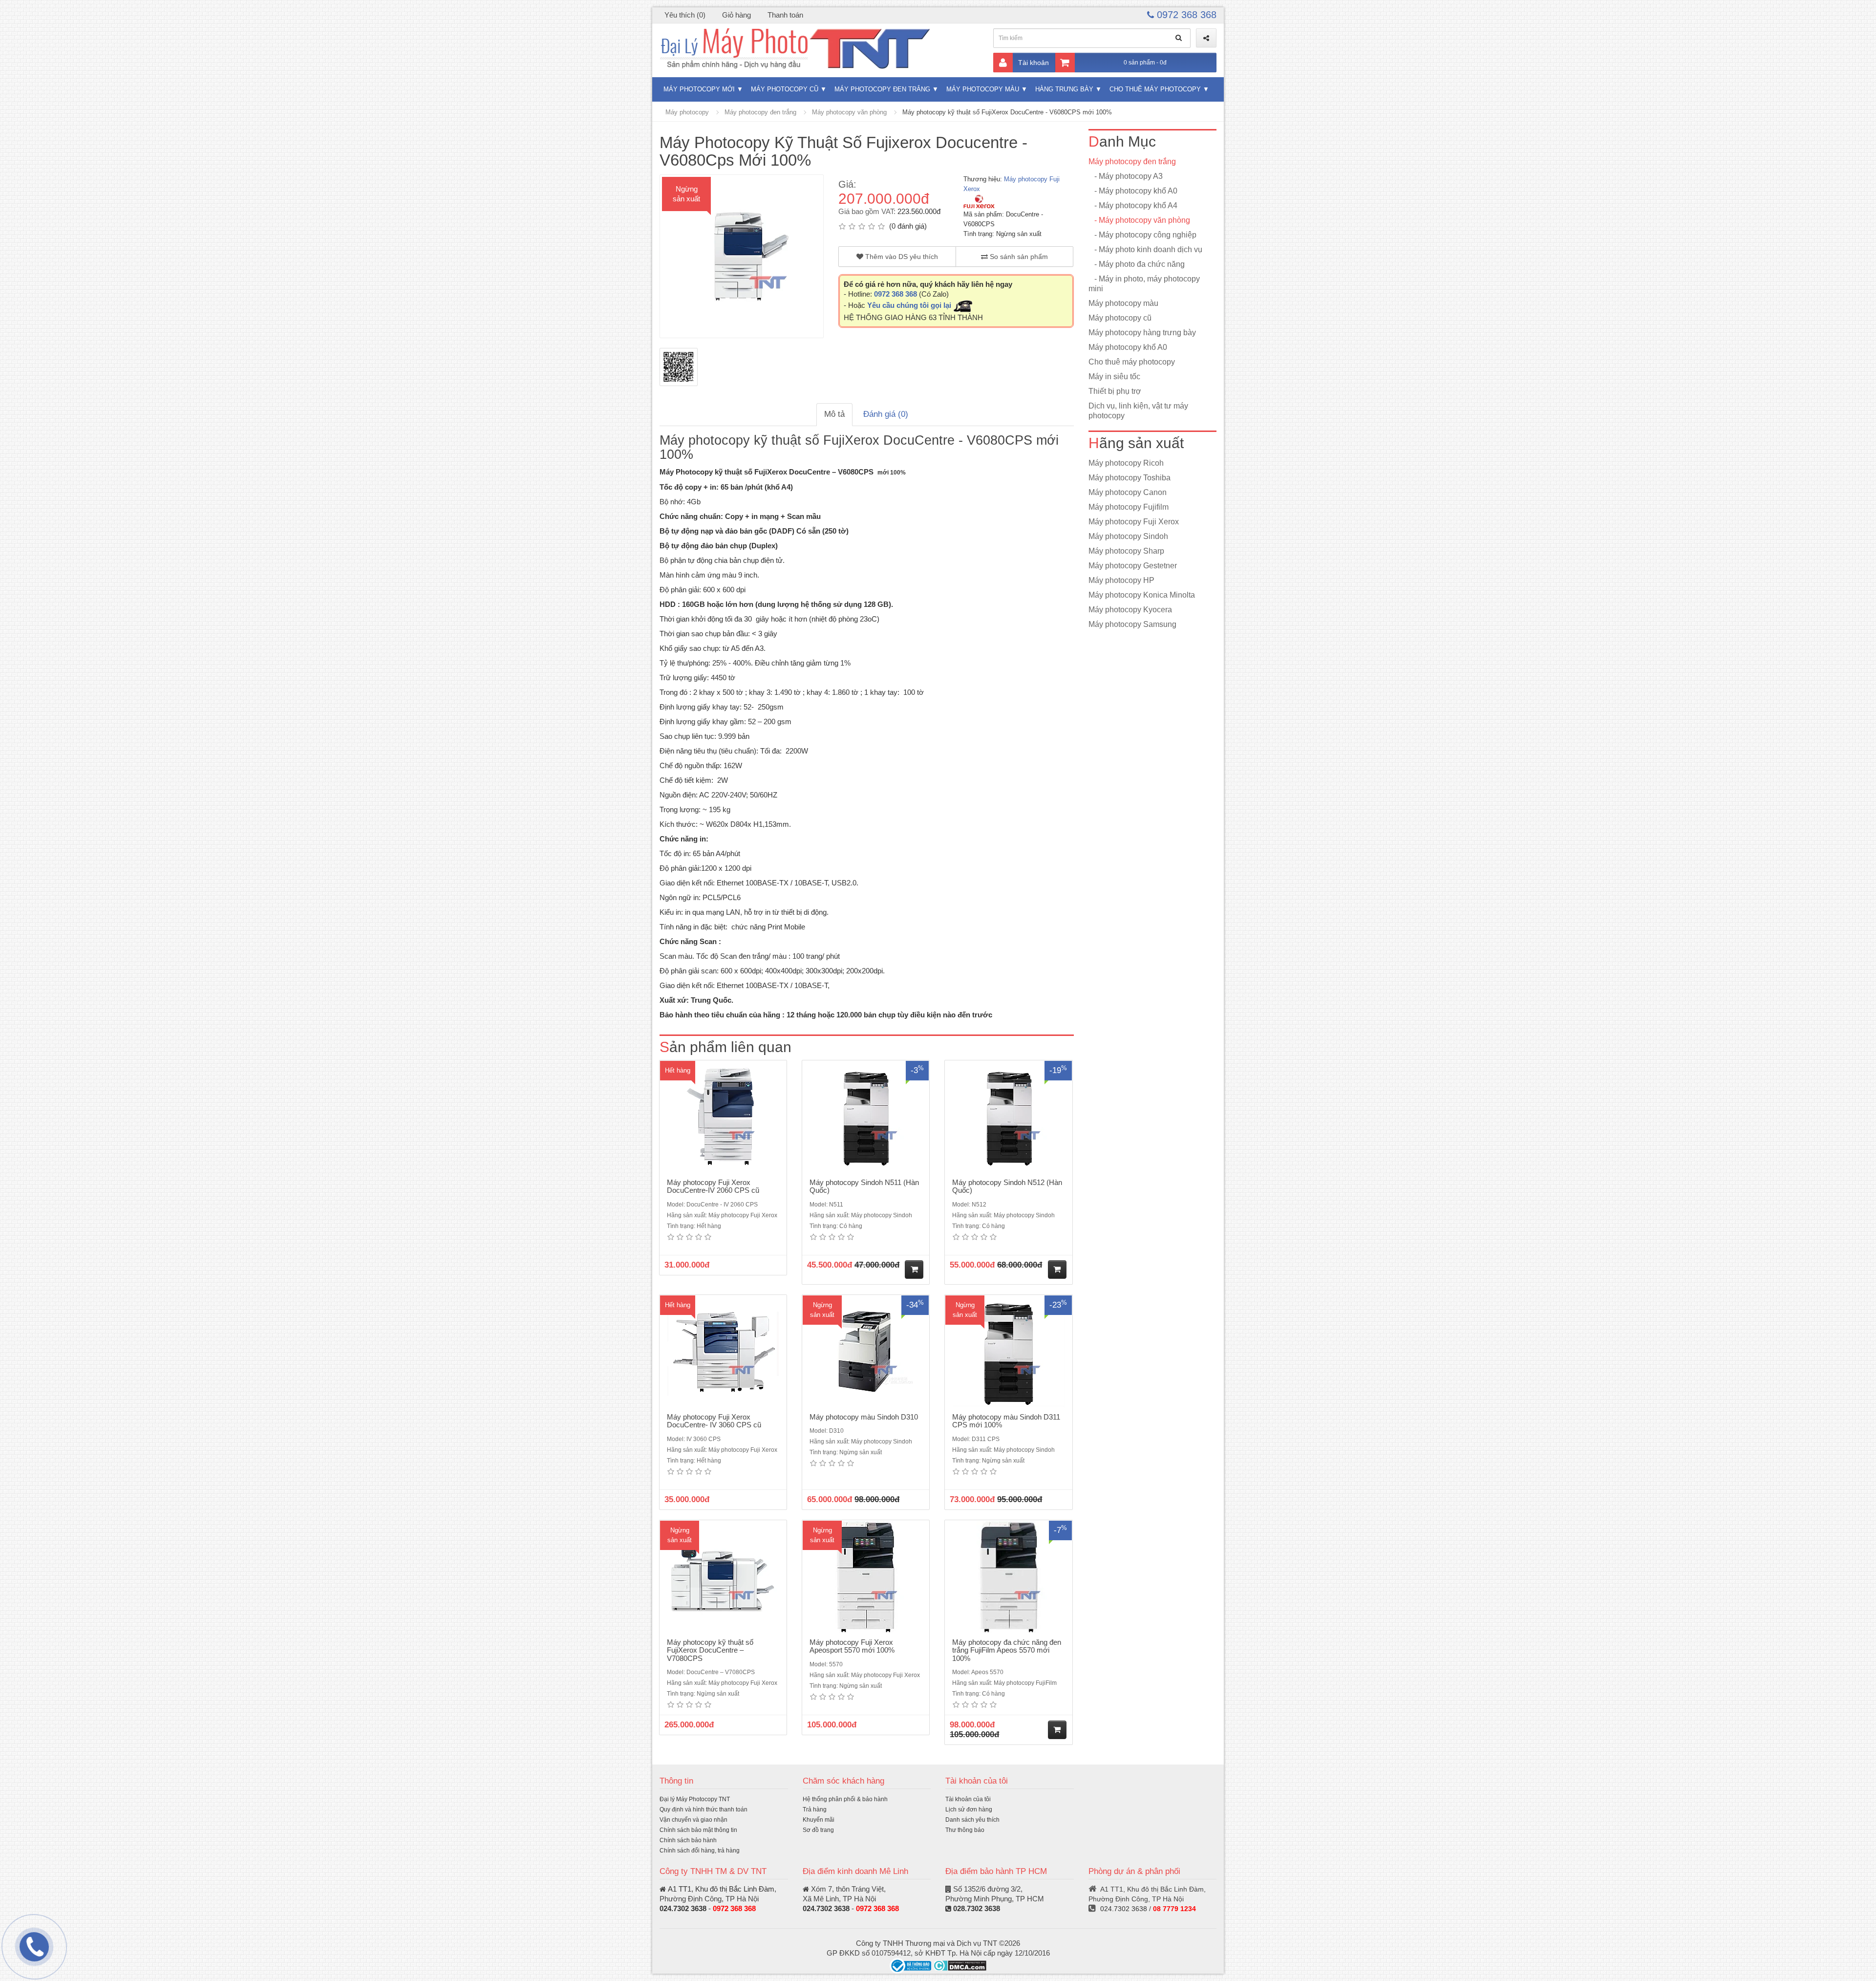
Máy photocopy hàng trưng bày (1142, 333)
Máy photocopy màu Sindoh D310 (864, 1417)
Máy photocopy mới (699, 89)
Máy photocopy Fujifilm (1129, 507)
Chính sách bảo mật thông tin (698, 1830)
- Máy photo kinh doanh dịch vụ (1145, 249)
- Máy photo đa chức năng (1137, 264)
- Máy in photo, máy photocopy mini (1144, 284)
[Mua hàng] (914, 1270)
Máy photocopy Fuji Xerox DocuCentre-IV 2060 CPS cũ (713, 1186)
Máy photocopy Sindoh (1128, 536)
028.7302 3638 (977, 1908)
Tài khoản (1034, 63)
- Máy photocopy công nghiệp (1142, 235)
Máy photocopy (687, 112)
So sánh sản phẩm (1018, 257)
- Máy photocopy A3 (1126, 176)
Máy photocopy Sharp (1126, 551)
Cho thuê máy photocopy (1155, 89)
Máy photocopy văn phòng (849, 112)
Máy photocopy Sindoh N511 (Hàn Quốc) (864, 1186)
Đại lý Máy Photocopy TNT (695, 1799)
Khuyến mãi (819, 1820)
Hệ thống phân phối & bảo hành (845, 1799)
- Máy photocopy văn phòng (1139, 220)
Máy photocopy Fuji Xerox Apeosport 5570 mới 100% (852, 1646)
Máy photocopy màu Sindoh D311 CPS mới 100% (1006, 1421)
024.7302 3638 (683, 1908)
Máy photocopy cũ (785, 89)
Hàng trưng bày (1064, 89)
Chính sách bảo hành (688, 1840)
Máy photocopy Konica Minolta (1142, 595)
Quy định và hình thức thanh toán (703, 1809)
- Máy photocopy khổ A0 (1133, 191)
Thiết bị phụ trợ (1115, 391)
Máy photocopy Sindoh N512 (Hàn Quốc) (1007, 1186)
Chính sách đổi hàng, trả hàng (700, 1851)
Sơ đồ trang (818, 1830)
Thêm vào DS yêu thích (901, 257)
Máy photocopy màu (983, 89)
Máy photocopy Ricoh (1126, 463)
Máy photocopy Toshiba (1130, 478)
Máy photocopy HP (1121, 580)
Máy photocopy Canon (1128, 492)
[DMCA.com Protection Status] (960, 1965)
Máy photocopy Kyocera (1130, 610)
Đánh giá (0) (886, 414)
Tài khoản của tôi (968, 1799)
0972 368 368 (1185, 15)
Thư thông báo (965, 1830)
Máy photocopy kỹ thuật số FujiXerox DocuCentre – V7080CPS (710, 1650)
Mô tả (834, 414)
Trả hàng (815, 1809)
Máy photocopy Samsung (1132, 624)
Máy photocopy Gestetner (1133, 566)
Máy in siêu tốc (1114, 377)
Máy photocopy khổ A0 (1128, 347)
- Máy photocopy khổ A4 (1133, 205)
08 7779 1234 (1174, 1909)
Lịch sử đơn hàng (969, 1809)
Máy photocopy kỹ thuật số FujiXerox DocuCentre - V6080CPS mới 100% (1007, 112)
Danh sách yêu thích (972, 1820)
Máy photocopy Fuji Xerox (1134, 522)
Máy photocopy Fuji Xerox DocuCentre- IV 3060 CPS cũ (714, 1421)
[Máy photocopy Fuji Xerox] (979, 201)
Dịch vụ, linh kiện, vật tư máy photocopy (1138, 411)
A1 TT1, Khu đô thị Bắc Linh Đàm (721, 1889)
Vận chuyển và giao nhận (693, 1820)
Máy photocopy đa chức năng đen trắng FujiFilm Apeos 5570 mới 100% (1007, 1650)
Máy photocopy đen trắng (882, 89)
